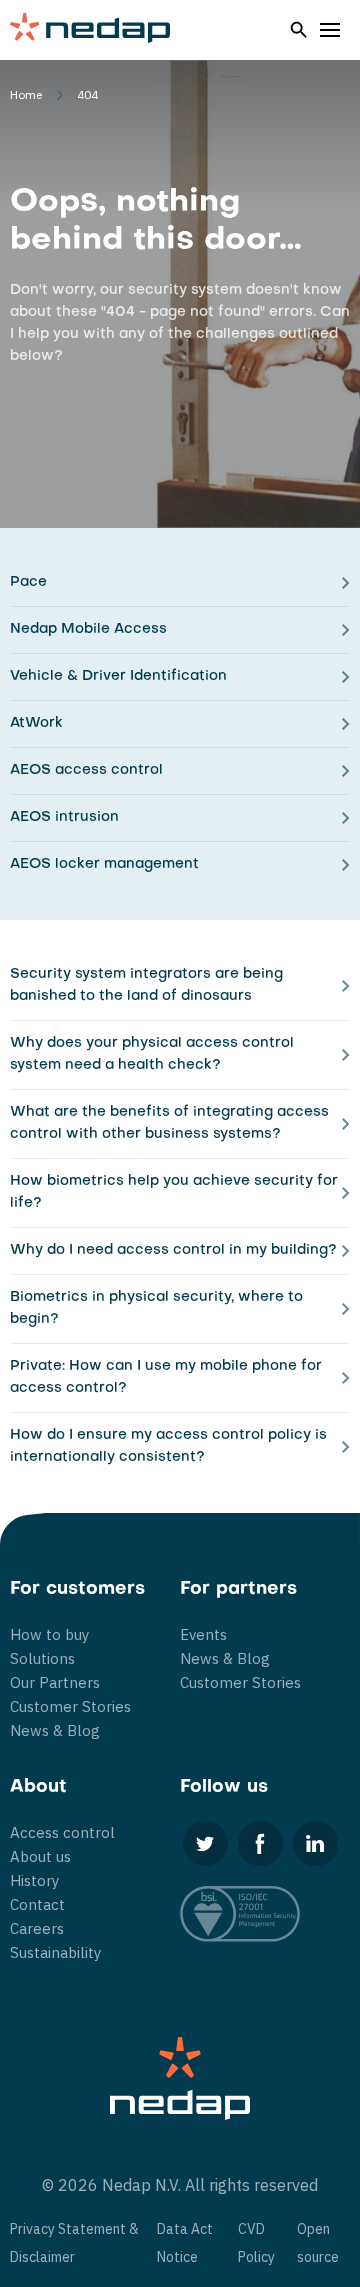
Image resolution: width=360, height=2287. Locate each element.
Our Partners (55, 1682)
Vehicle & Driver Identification (118, 676)
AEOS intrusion (64, 817)
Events (203, 1634)
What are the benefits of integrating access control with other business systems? (169, 1123)
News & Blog (55, 1730)
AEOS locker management (104, 864)
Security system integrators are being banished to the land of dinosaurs (146, 985)
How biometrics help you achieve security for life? (174, 1192)
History (34, 1880)
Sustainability (55, 1952)
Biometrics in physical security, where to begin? (156, 1308)
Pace (28, 582)
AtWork (36, 723)
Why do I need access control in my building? (173, 1250)
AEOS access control (86, 770)
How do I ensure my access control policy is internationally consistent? (168, 1446)
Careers (37, 1928)
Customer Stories (70, 1706)
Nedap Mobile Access (88, 629)
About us (40, 1856)
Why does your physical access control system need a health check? (152, 1054)
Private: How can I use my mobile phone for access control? (166, 1377)
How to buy (49, 1634)
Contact (37, 1904)
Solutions (42, 1658)
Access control (62, 1832)
